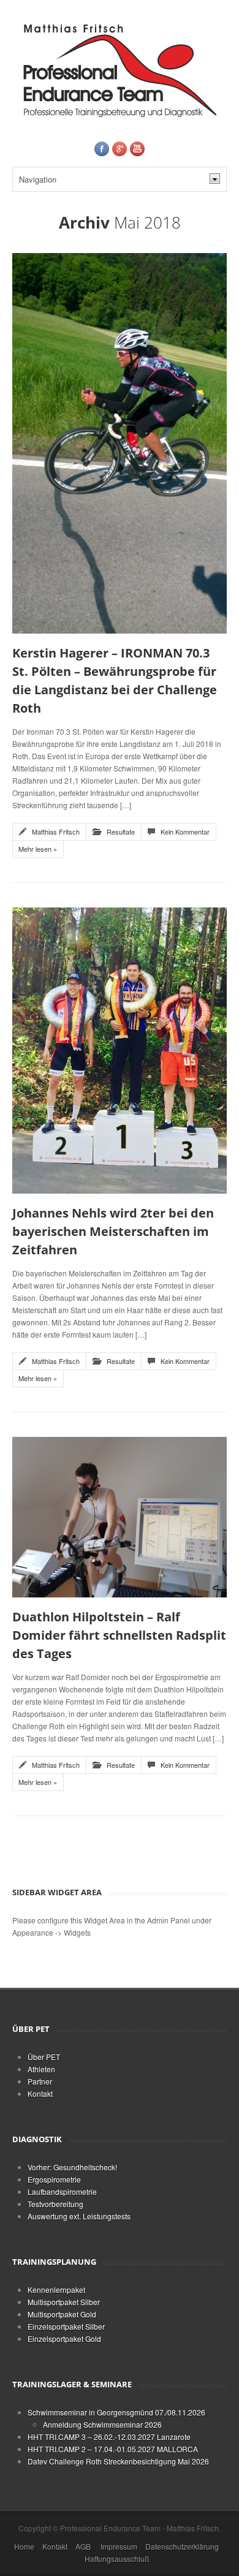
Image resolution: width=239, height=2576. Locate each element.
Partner (40, 2081)
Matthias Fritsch (56, 832)
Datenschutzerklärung (182, 2546)
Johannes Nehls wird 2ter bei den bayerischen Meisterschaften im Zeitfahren (113, 1231)
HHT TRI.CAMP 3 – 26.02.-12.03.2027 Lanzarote (109, 2437)
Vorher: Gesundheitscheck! (72, 2167)
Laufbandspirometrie (62, 2191)
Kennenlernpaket (56, 2290)
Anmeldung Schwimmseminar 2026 (102, 2424)
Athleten (41, 2069)
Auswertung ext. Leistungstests (79, 2216)
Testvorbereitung (55, 2204)
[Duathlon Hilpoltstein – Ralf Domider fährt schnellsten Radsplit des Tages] (120, 1516)
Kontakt (40, 2093)
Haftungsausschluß (117, 2559)
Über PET (44, 2057)
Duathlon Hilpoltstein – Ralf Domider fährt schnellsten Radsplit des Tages (119, 1635)
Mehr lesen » (38, 849)
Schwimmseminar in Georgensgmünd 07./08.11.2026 (116, 2412)
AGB (83, 2546)
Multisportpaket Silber (64, 2302)
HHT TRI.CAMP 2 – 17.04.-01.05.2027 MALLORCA (113, 2449)
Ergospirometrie (54, 2179)
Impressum (119, 2546)
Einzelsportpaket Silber (66, 2326)
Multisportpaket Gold (62, 2314)
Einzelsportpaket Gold (64, 2339)
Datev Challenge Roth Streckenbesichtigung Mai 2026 (118, 2461)
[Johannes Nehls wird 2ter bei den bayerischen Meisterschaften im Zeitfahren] (120, 1049)
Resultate (121, 832)
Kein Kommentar (185, 832)
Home (24, 2546)
